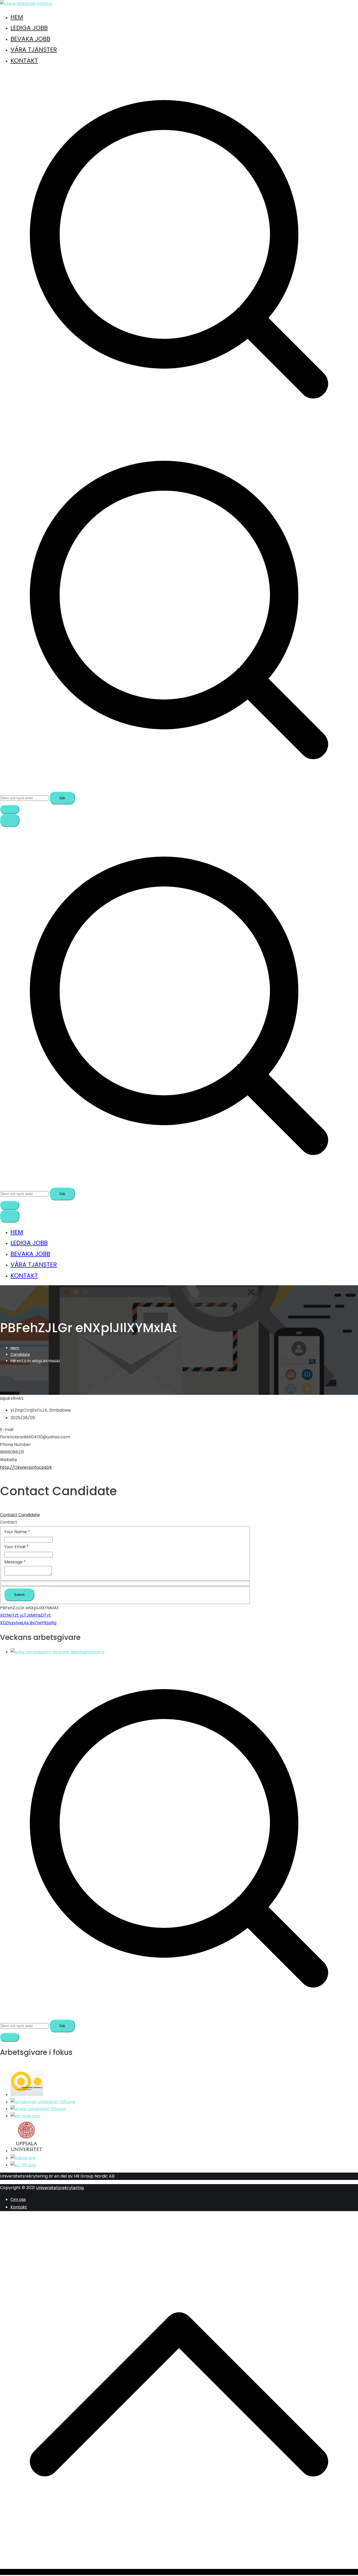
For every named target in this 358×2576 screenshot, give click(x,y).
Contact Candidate (20, 1515)
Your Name (17, 1532)
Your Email (16, 1547)
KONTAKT (24, 61)
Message (15, 1562)
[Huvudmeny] (10, 820)
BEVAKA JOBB (30, 39)
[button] (10, 809)
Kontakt (19, 2207)
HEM (17, 17)
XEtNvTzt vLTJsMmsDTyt (25, 1615)
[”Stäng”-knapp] (10, 1216)
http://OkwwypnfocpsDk (26, 1467)
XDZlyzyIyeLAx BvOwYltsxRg (28, 1623)
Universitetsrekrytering (60, 2188)
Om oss (18, 2199)
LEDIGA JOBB (29, 28)
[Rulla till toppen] (179, 2572)
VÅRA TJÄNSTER (34, 50)
